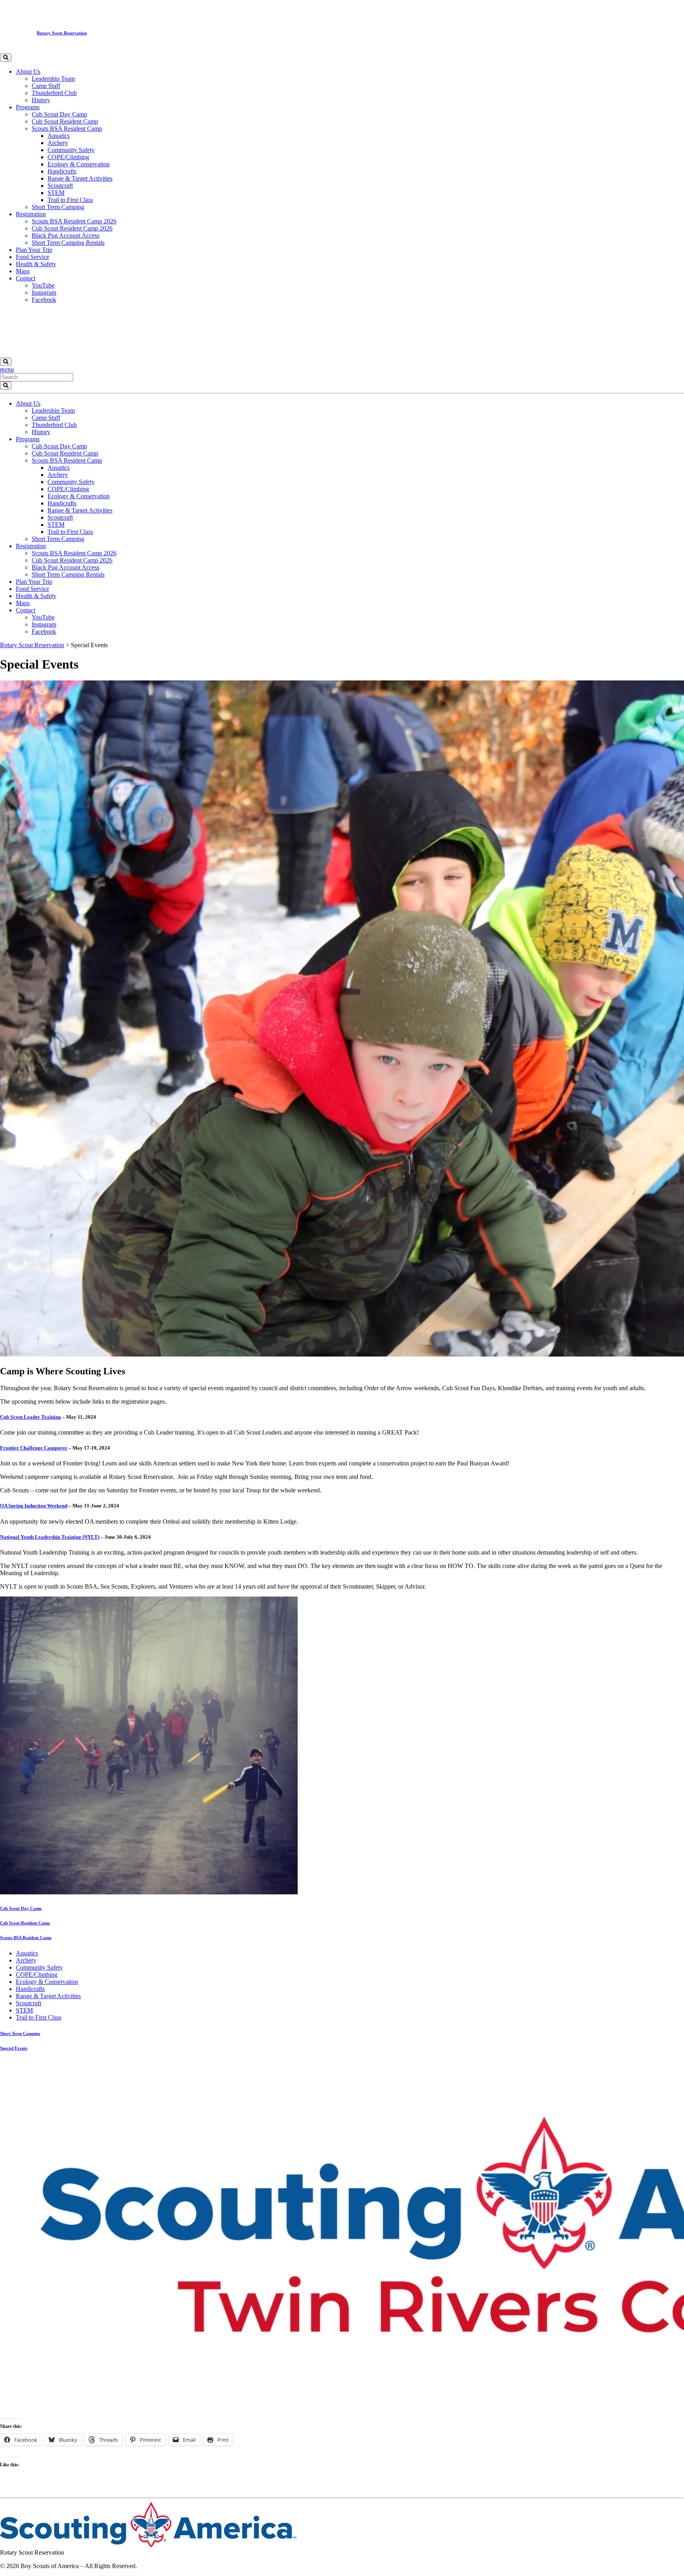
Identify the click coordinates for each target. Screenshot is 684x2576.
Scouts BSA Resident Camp (67, 129)
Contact (26, 278)
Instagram (44, 292)
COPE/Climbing (68, 157)
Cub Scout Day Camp (59, 114)
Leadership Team (53, 79)
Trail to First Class (70, 200)
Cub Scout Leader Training (30, 1417)
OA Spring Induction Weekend (34, 1506)
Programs (28, 107)
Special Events (14, 2048)
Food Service (32, 257)
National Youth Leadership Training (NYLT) (50, 1537)
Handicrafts (62, 171)
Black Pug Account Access (66, 235)
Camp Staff (46, 86)
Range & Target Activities (80, 178)
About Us (28, 71)
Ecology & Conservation (79, 164)
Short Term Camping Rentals (68, 243)
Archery (58, 143)
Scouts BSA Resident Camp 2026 (74, 221)
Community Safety (71, 150)
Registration (31, 214)
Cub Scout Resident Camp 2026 (72, 228)
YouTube (43, 285)
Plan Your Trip (34, 250)
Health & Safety (36, 264)
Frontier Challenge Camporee (34, 1448)
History (41, 100)
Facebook (44, 300)
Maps (23, 271)
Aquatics (59, 136)
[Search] (6, 58)
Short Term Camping (58, 207)
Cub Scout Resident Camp (65, 121)
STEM (56, 193)
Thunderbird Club (54, 93)
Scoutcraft (60, 186)
